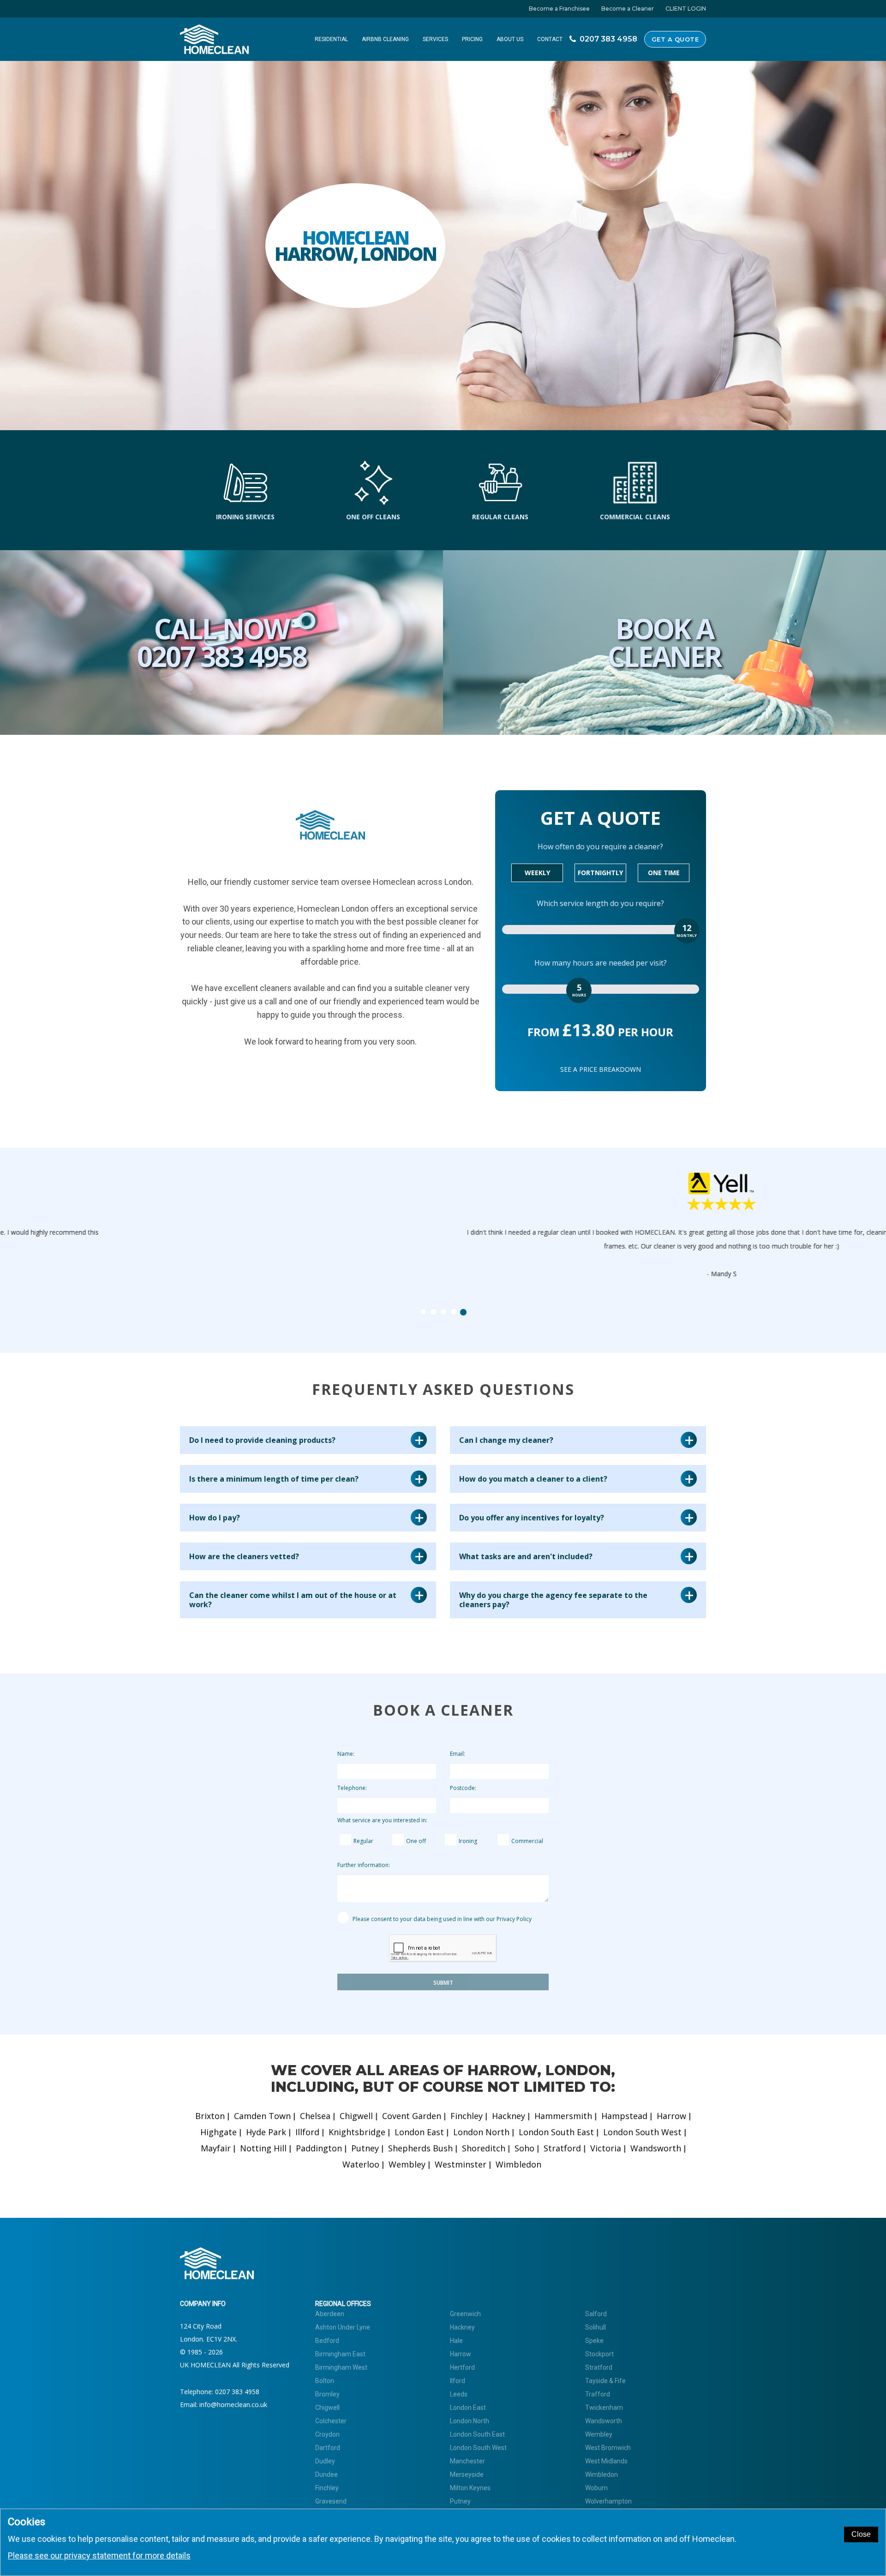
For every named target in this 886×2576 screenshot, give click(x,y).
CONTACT (550, 39)
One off (416, 1841)
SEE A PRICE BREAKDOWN (601, 1069)
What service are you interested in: (382, 1820)
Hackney (509, 2116)
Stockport (599, 2354)
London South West (642, 2132)
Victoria (606, 2148)
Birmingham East (340, 2354)
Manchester (467, 2461)
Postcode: (463, 1788)
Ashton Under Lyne (343, 2327)
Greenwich (465, 2314)
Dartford (328, 2448)
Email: (458, 1754)
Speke (594, 2341)
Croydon (327, 2434)
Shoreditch (484, 2148)
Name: (346, 1754)
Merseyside (467, 2474)
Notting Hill (263, 2148)
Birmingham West (341, 2367)
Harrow (671, 2116)
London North (481, 2132)
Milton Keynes (470, 2488)
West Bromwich (608, 2448)
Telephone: (352, 1788)
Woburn (596, 2488)
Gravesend (331, 2501)
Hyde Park (266, 2132)
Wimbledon (518, 2164)
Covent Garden (412, 2116)
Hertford (462, 2367)
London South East (556, 2132)
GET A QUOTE (675, 39)
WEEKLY (537, 873)
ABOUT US (510, 39)
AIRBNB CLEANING (385, 39)
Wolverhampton (608, 2501)
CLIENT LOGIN (686, 9)
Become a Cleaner (628, 9)
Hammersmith (563, 2116)
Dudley (325, 2461)
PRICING (472, 39)
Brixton (210, 2116)
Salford (596, 2314)
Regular (363, 1841)
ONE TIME (664, 873)
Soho (524, 2148)
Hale (456, 2341)
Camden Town (262, 2116)
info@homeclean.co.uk (233, 2405)
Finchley (467, 2116)
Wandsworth (656, 2148)
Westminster (461, 2164)
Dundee (326, 2474)
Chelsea (315, 2116)
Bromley (327, 2394)
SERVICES (435, 39)
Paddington (319, 2148)
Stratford (562, 2148)
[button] (221, 1239)
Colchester (331, 2421)
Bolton (325, 2381)
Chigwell (356, 2116)
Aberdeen (330, 2314)
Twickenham (604, 2408)
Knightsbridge (357, 2132)
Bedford (327, 2341)
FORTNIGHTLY (600, 873)
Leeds (459, 2394)
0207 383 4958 (237, 2392)
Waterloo (361, 2164)
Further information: (364, 1865)
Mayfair (216, 2148)
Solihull (596, 2327)
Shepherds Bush (420, 2148)
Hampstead (624, 2116)
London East (419, 2132)
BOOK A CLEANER (664, 642)
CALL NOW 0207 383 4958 (222, 642)
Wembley (407, 2164)
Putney (365, 2148)
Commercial (527, 1841)
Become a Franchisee (559, 9)
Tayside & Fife (605, 2381)
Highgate (219, 2132)
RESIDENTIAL (331, 39)
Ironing (468, 1841)
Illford (307, 2132)
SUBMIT (443, 1983)
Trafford (598, 2394)
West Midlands (606, 2461)
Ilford (458, 2381)
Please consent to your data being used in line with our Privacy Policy (441, 1919)
